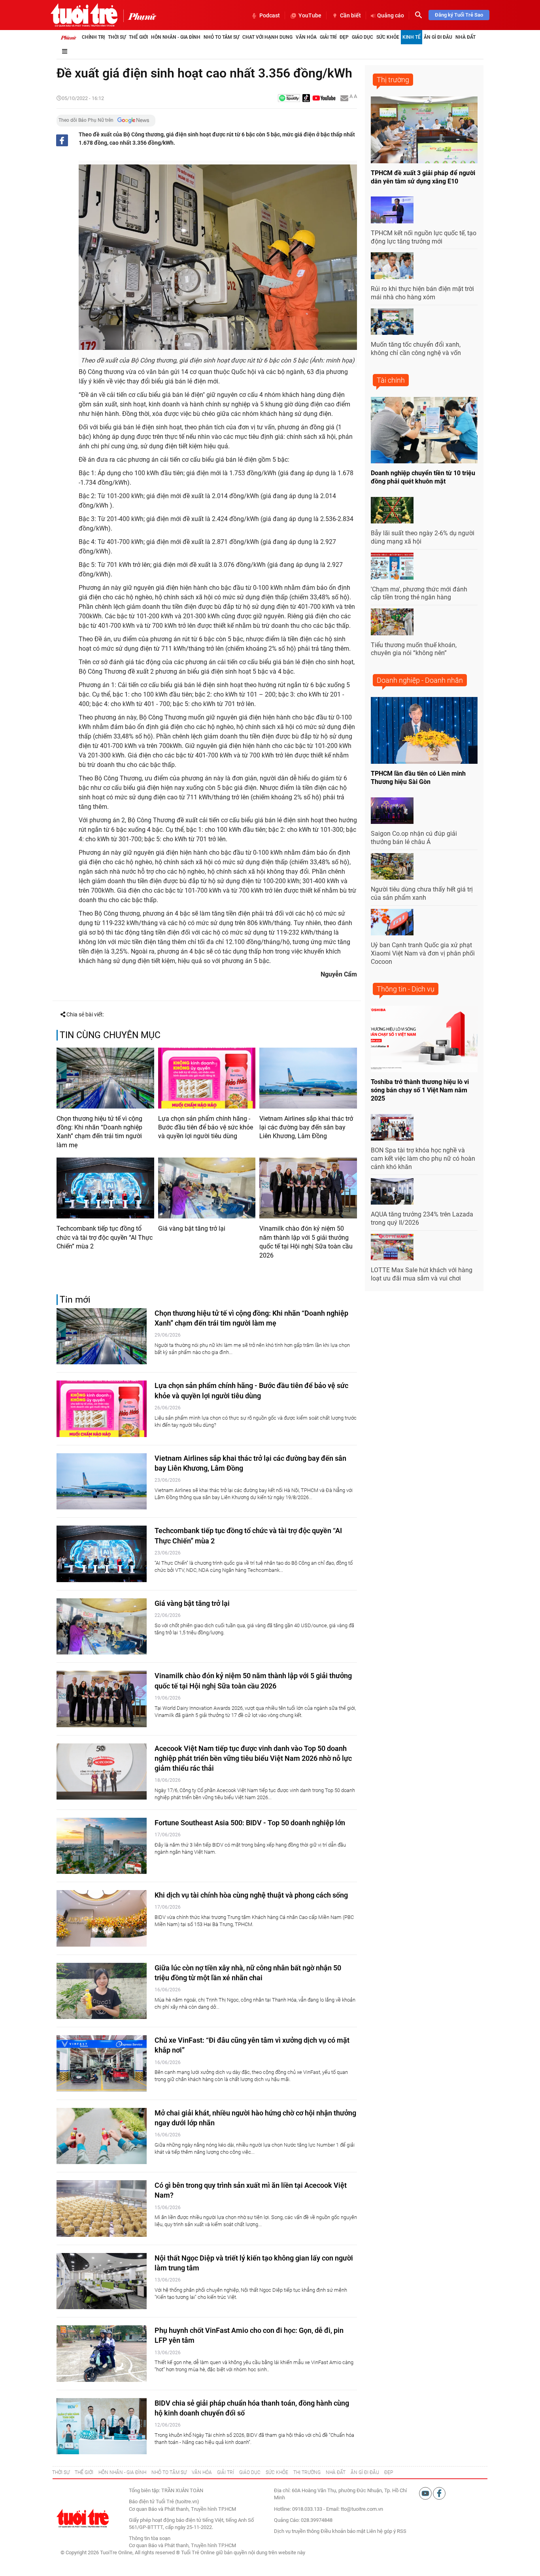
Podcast (270, 15)
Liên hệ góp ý (381, 2531)
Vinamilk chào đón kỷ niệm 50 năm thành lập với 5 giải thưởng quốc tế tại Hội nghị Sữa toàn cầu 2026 (306, 1242)
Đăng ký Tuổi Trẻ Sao (459, 15)
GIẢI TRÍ (226, 2472)
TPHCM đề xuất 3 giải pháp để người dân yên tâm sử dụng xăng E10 (423, 177)
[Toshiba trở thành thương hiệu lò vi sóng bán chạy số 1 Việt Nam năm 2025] (424, 1039)
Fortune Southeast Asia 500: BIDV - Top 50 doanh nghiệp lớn (250, 1823)
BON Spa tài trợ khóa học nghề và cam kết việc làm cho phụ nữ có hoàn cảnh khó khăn (423, 1159)
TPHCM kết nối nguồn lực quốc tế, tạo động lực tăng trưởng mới (424, 237)
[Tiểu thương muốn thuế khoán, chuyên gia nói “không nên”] (392, 622)
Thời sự (117, 37)
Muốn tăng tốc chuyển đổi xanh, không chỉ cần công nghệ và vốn (416, 349)
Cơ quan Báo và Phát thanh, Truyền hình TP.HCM (182, 2545)
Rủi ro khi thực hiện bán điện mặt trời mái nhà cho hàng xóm (422, 293)
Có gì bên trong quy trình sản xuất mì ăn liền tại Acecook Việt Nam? (251, 2190)
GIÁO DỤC (250, 2472)
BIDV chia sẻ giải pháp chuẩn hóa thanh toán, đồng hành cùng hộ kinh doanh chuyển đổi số (252, 2408)
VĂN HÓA (202, 2472)
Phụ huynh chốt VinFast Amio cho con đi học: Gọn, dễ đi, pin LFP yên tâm (249, 2335)
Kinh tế (412, 37)
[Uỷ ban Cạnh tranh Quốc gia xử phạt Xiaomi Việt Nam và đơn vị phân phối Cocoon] (392, 922)
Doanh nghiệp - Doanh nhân (420, 680)
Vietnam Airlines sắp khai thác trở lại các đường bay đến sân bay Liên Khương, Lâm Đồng (306, 1127)
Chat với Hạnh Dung (267, 37)
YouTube (310, 15)
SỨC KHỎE (277, 2472)
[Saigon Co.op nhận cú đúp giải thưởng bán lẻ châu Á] (392, 811)
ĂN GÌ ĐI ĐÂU (365, 2472)
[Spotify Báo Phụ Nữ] (289, 99)
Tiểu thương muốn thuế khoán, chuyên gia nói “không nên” (414, 649)
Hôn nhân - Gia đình (176, 37)
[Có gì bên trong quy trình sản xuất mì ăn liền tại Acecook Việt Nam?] (102, 2209)
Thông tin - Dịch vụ (406, 989)
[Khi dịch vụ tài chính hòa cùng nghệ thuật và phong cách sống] (102, 1918)
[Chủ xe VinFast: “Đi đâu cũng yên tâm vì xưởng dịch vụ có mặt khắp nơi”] (102, 2063)
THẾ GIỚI (84, 2472)
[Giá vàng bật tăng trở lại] (207, 1188)
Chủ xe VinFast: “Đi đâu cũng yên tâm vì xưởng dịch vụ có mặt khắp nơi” (252, 2045)
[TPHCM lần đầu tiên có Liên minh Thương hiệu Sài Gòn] (424, 730)
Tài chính (391, 380)
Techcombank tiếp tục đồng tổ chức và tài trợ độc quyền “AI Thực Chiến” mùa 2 (105, 1237)
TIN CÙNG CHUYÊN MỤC (110, 1035)
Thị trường (393, 80)
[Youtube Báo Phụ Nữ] (324, 99)
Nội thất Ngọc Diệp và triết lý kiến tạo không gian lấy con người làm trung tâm (254, 2263)
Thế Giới (138, 37)
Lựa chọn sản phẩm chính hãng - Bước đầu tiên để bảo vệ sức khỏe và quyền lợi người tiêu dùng (206, 1127)
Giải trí (328, 37)
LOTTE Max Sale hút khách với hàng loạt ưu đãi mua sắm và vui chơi (422, 1274)
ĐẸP (389, 2472)
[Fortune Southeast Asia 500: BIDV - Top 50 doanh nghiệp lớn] (102, 1846)
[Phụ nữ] (140, 16)
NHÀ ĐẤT (336, 2472)
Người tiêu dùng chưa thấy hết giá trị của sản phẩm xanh (422, 893)
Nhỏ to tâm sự (221, 37)
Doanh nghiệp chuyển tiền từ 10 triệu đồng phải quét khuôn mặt (423, 477)
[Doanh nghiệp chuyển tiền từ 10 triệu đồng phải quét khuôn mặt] (424, 430)
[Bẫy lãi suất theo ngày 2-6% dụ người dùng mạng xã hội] (392, 510)
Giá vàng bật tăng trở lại (192, 1229)
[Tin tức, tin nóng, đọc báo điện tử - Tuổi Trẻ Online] (84, 15)
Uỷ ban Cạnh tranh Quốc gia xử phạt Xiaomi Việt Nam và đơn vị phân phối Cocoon (423, 953)
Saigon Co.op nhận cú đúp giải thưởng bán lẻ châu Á (414, 838)
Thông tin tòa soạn (150, 2538)
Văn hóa (306, 37)
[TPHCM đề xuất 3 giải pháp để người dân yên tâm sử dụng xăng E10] (424, 130)
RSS (402, 2531)
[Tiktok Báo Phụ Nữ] (306, 99)
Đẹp (344, 37)
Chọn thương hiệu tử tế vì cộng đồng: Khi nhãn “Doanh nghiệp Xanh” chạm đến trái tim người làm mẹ (99, 1132)
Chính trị (93, 37)
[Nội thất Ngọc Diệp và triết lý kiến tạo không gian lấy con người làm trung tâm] (102, 2281)
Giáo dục (363, 37)
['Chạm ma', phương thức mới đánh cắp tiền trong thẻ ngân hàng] (392, 566)
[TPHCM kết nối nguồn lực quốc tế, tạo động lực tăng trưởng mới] (392, 210)
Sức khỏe (388, 37)
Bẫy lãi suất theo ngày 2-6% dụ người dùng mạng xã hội (423, 537)
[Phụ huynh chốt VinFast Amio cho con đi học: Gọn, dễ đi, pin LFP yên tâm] (102, 2354)
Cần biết (350, 15)
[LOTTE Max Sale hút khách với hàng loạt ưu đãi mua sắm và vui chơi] (392, 1247)
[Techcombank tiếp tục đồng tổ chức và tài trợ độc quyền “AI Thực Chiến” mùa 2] (105, 1188)
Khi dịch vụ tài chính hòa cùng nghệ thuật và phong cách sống (251, 1895)
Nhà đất (465, 37)
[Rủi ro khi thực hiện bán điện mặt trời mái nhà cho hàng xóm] (392, 266)
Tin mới (75, 1300)
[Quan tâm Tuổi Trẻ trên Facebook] (439, 2493)
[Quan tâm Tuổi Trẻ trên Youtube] (426, 2493)
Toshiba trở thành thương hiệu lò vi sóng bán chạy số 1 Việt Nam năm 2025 (420, 1090)
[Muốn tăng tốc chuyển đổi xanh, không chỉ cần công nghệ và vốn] (392, 322)
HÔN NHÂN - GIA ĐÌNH (122, 2472)
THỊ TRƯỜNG (307, 2472)
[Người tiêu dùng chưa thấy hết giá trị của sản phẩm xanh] (392, 867)
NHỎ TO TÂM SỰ (169, 2472)
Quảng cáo (391, 15)
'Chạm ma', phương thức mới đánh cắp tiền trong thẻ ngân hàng (419, 593)
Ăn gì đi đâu (438, 37)
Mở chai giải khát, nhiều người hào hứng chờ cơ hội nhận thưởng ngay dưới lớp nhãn (255, 2118)
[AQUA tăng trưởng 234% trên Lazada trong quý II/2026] (392, 1192)
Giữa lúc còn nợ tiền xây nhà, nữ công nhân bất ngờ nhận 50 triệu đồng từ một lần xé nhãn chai (248, 1973)
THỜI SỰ (61, 2472)
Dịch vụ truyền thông (297, 2531)
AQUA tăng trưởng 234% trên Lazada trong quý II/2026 (422, 1218)
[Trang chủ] (68, 37)
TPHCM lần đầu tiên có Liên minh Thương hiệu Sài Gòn (418, 778)
